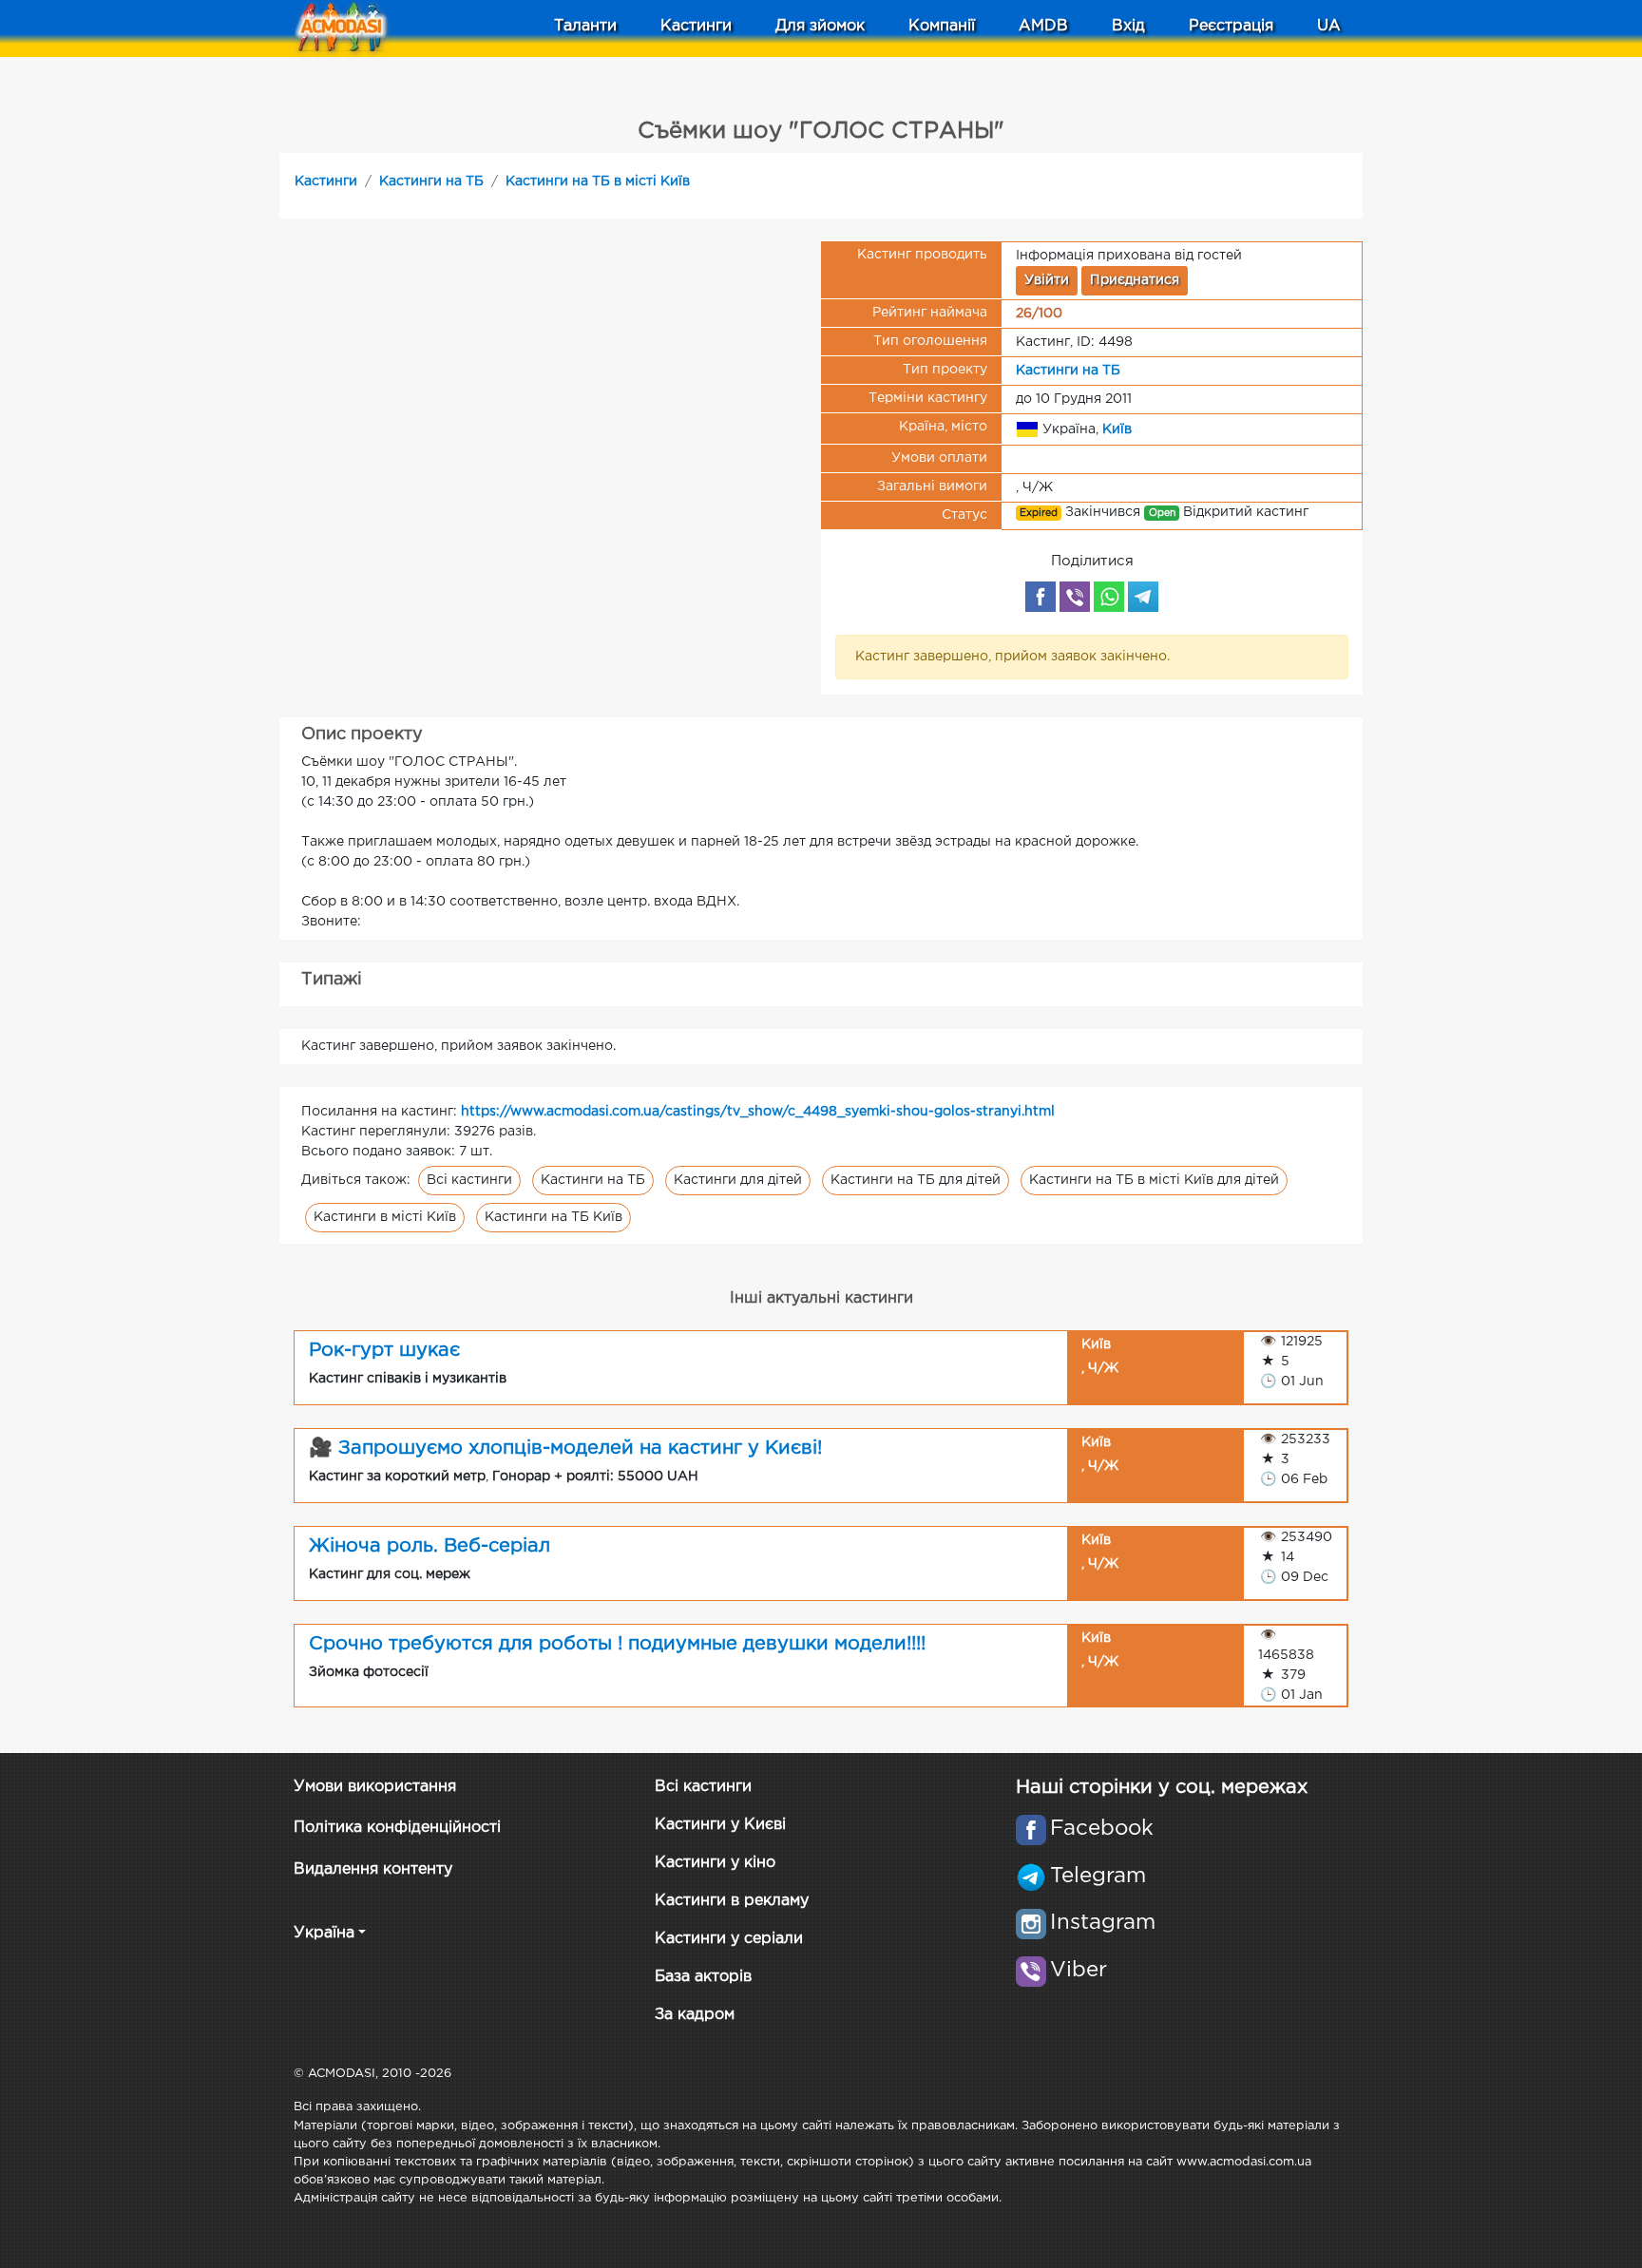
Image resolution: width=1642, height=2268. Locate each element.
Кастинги (326, 181)
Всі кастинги (469, 1180)
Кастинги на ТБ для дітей (916, 1180)
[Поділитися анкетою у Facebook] (1041, 597)
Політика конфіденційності (397, 1828)
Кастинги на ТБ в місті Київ (598, 181)
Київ (1117, 429)
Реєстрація (1231, 26)
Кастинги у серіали (729, 1939)
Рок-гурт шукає (384, 1350)
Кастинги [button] (696, 26)
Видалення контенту (373, 1869)
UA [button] (1329, 26)
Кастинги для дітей (738, 1180)
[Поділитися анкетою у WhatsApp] (1109, 597)
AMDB (1043, 26)
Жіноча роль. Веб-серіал (430, 1546)
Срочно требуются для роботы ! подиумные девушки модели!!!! (617, 1644)
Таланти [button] (585, 26)
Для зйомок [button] (820, 26)
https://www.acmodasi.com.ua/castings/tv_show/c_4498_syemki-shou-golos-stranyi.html (758, 1112)
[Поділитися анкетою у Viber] (1075, 597)
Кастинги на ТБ (431, 181)
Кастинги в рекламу (732, 1901)
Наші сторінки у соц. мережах (1162, 1787)
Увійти (1047, 280)
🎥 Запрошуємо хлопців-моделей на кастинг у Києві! (565, 1448)
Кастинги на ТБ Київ (554, 1217)
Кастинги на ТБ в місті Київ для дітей (1154, 1180)
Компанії (942, 26)
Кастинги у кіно (715, 1863)
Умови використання (375, 1787)
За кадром (695, 2015)
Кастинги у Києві (720, 1825)
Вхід (1128, 26)
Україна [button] (324, 1933)
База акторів (703, 1977)
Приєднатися (1135, 280)
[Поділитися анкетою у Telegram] (1143, 597)
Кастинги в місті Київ (385, 1217)
